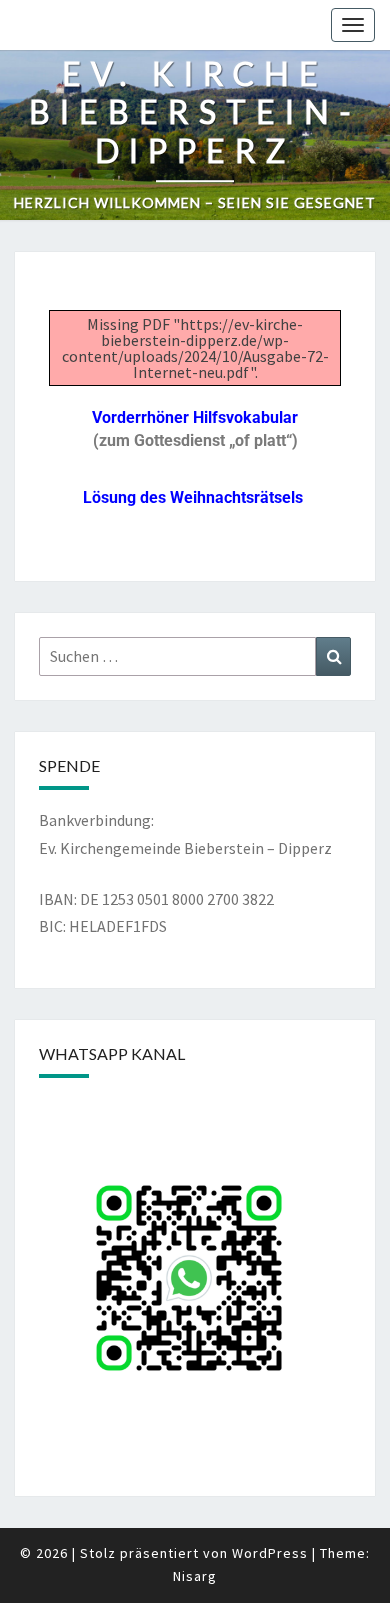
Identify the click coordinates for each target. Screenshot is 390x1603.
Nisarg (195, 1576)
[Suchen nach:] (195, 656)
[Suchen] (333, 656)
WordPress (270, 1553)
